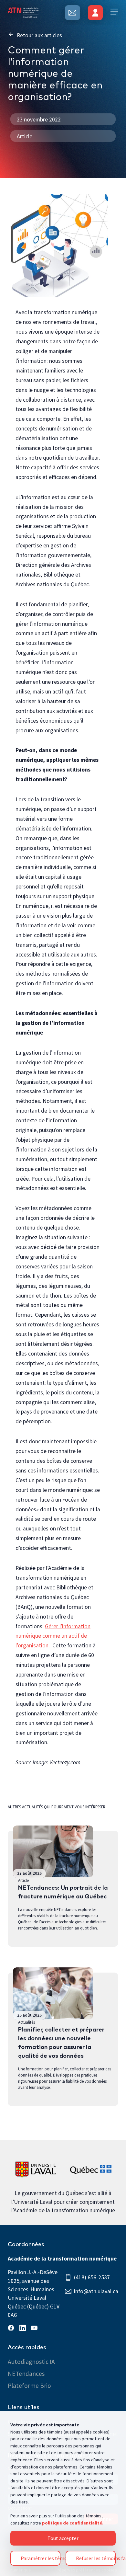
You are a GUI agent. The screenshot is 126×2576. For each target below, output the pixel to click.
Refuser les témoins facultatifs (96, 2558)
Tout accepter (63, 2538)
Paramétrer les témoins (41, 2558)
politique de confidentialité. (73, 2523)
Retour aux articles (39, 35)
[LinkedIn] (24, 2329)
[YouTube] (36, 2329)
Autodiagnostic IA (31, 2362)
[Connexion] (95, 13)
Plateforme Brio (29, 2386)
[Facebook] (12, 2329)
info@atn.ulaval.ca (96, 2291)
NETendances (26, 2374)
